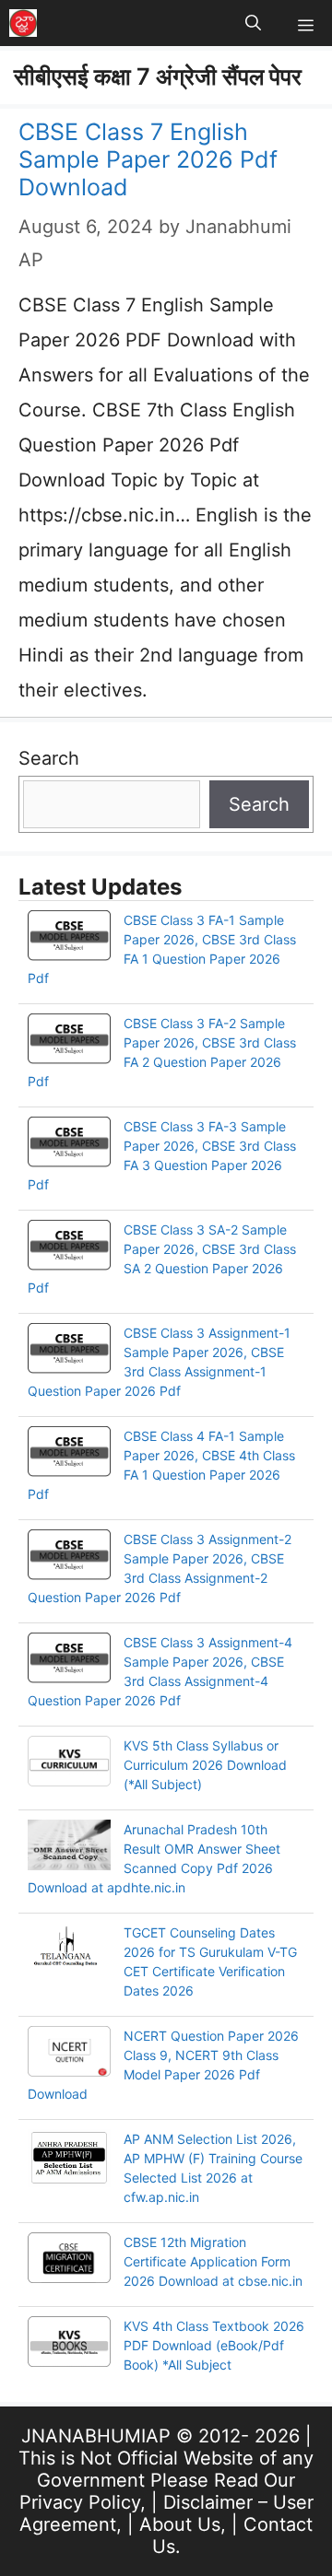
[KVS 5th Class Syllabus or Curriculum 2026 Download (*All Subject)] (69, 1763)
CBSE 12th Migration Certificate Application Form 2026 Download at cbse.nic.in (213, 2261)
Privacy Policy (80, 2502)
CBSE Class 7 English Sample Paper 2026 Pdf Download (148, 159)
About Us (180, 2524)
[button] (253, 23)
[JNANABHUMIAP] (23, 23)
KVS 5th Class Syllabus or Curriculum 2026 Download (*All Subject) (205, 1765)
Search (49, 758)
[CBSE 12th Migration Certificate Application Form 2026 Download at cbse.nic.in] (69, 2260)
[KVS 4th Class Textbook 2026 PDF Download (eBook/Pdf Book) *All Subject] (69, 2344)
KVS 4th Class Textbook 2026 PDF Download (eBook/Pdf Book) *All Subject (214, 2345)
